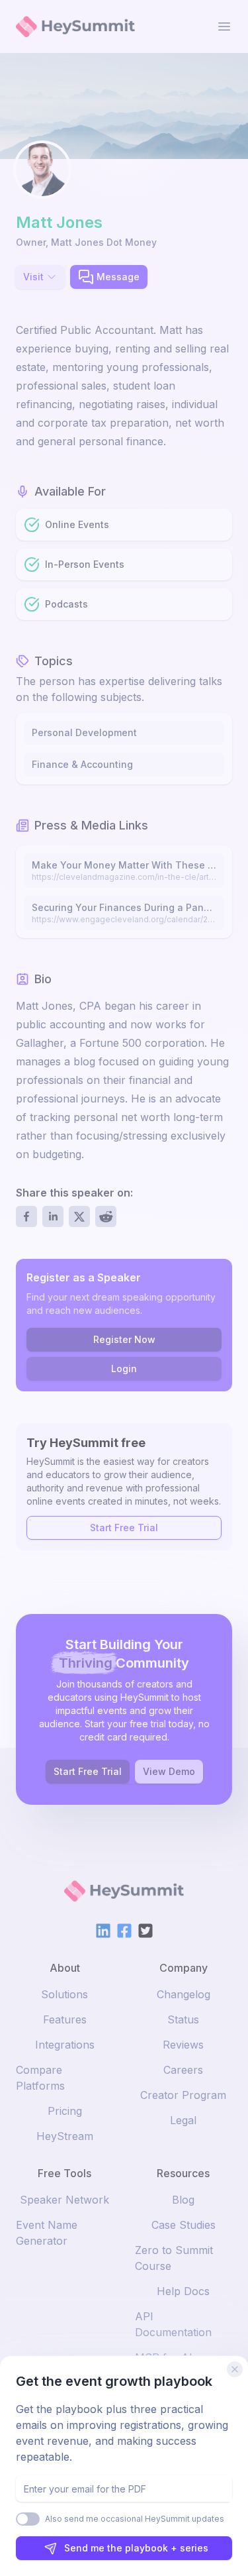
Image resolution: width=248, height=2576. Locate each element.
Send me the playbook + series (136, 2548)
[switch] (28, 2519)
